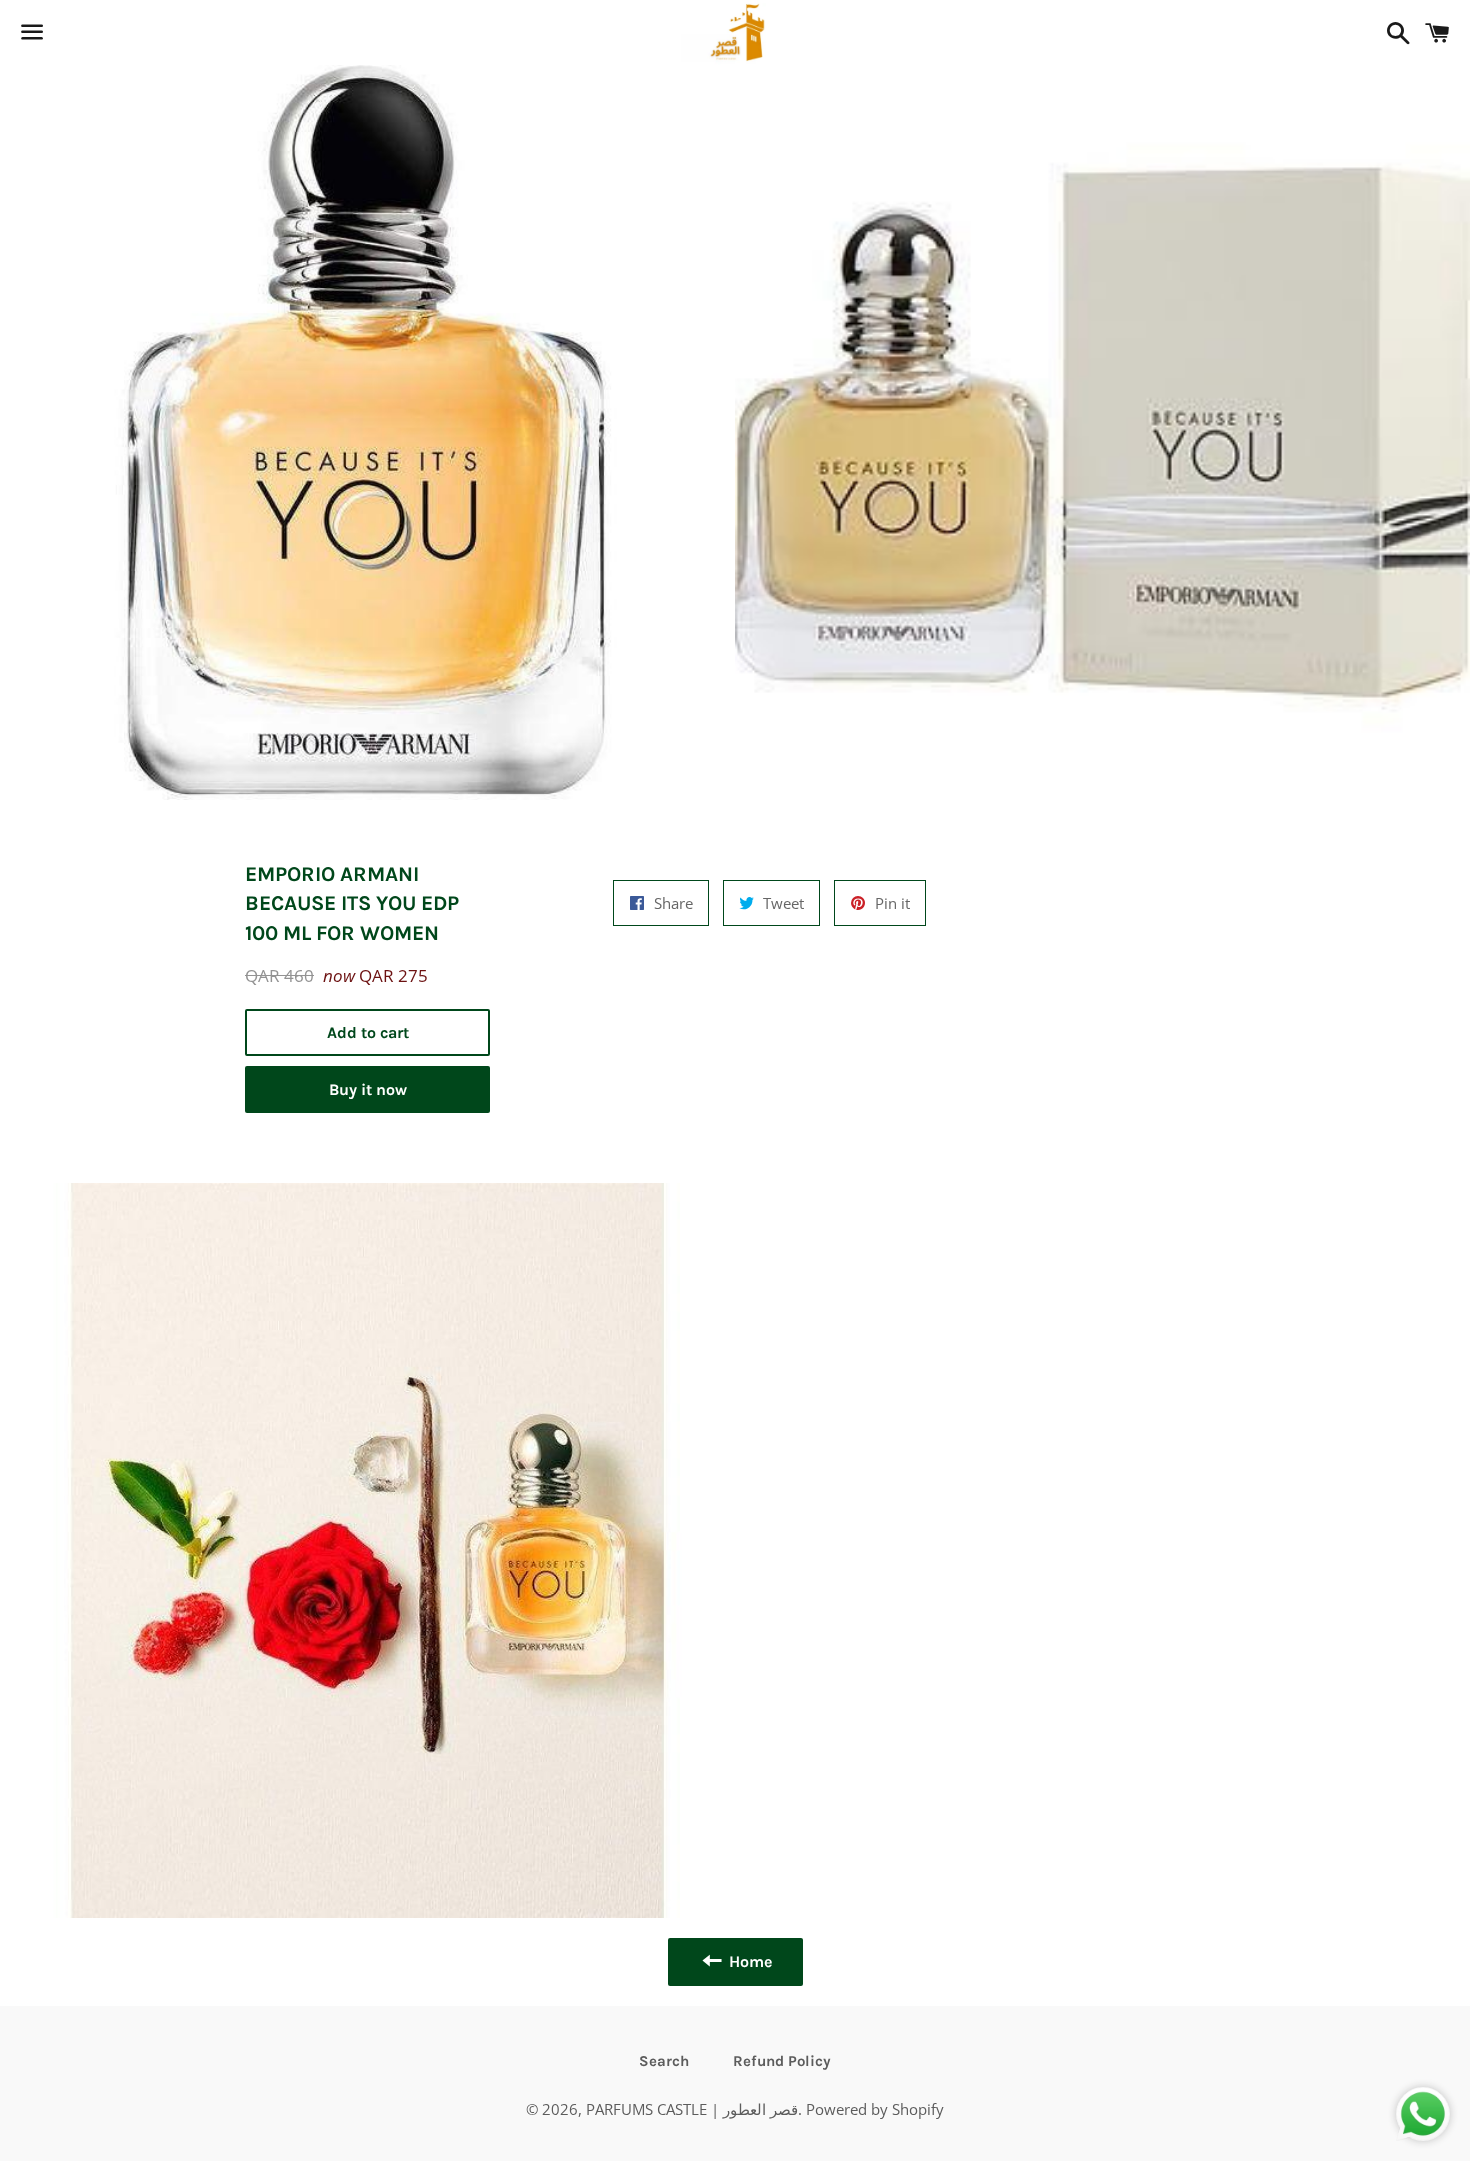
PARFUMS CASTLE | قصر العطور (692, 2109)
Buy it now (368, 1089)
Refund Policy (782, 2061)
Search (664, 2061)
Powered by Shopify (875, 2109)
